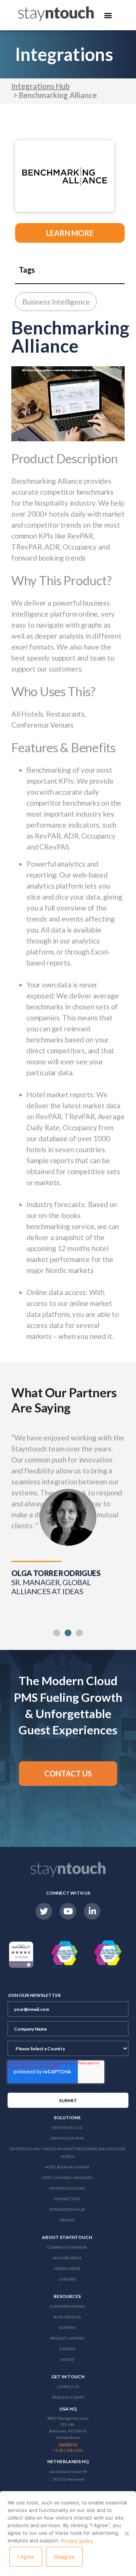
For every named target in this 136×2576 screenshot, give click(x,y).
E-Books (67, 2349)
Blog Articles (67, 2317)
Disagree (64, 2557)
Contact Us (68, 2387)
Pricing (67, 2220)
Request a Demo (68, 2397)
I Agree (26, 2557)
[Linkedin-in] (92, 1911)
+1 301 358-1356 (68, 2450)
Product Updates (67, 2338)
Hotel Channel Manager (67, 2178)
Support (67, 2328)
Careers (67, 2279)
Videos (67, 2359)
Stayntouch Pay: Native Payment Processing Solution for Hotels (67, 2153)
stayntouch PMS (67, 2138)
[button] (57, 1633)
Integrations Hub (40, 86)
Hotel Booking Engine (67, 2167)
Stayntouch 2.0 (67, 2128)
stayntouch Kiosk (67, 2188)
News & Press (67, 2268)
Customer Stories (67, 2306)
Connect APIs (67, 2199)
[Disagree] (127, 2534)
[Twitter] (44, 1911)
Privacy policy (77, 2541)
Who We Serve (67, 2258)
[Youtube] (68, 1911)
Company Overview (67, 2247)
